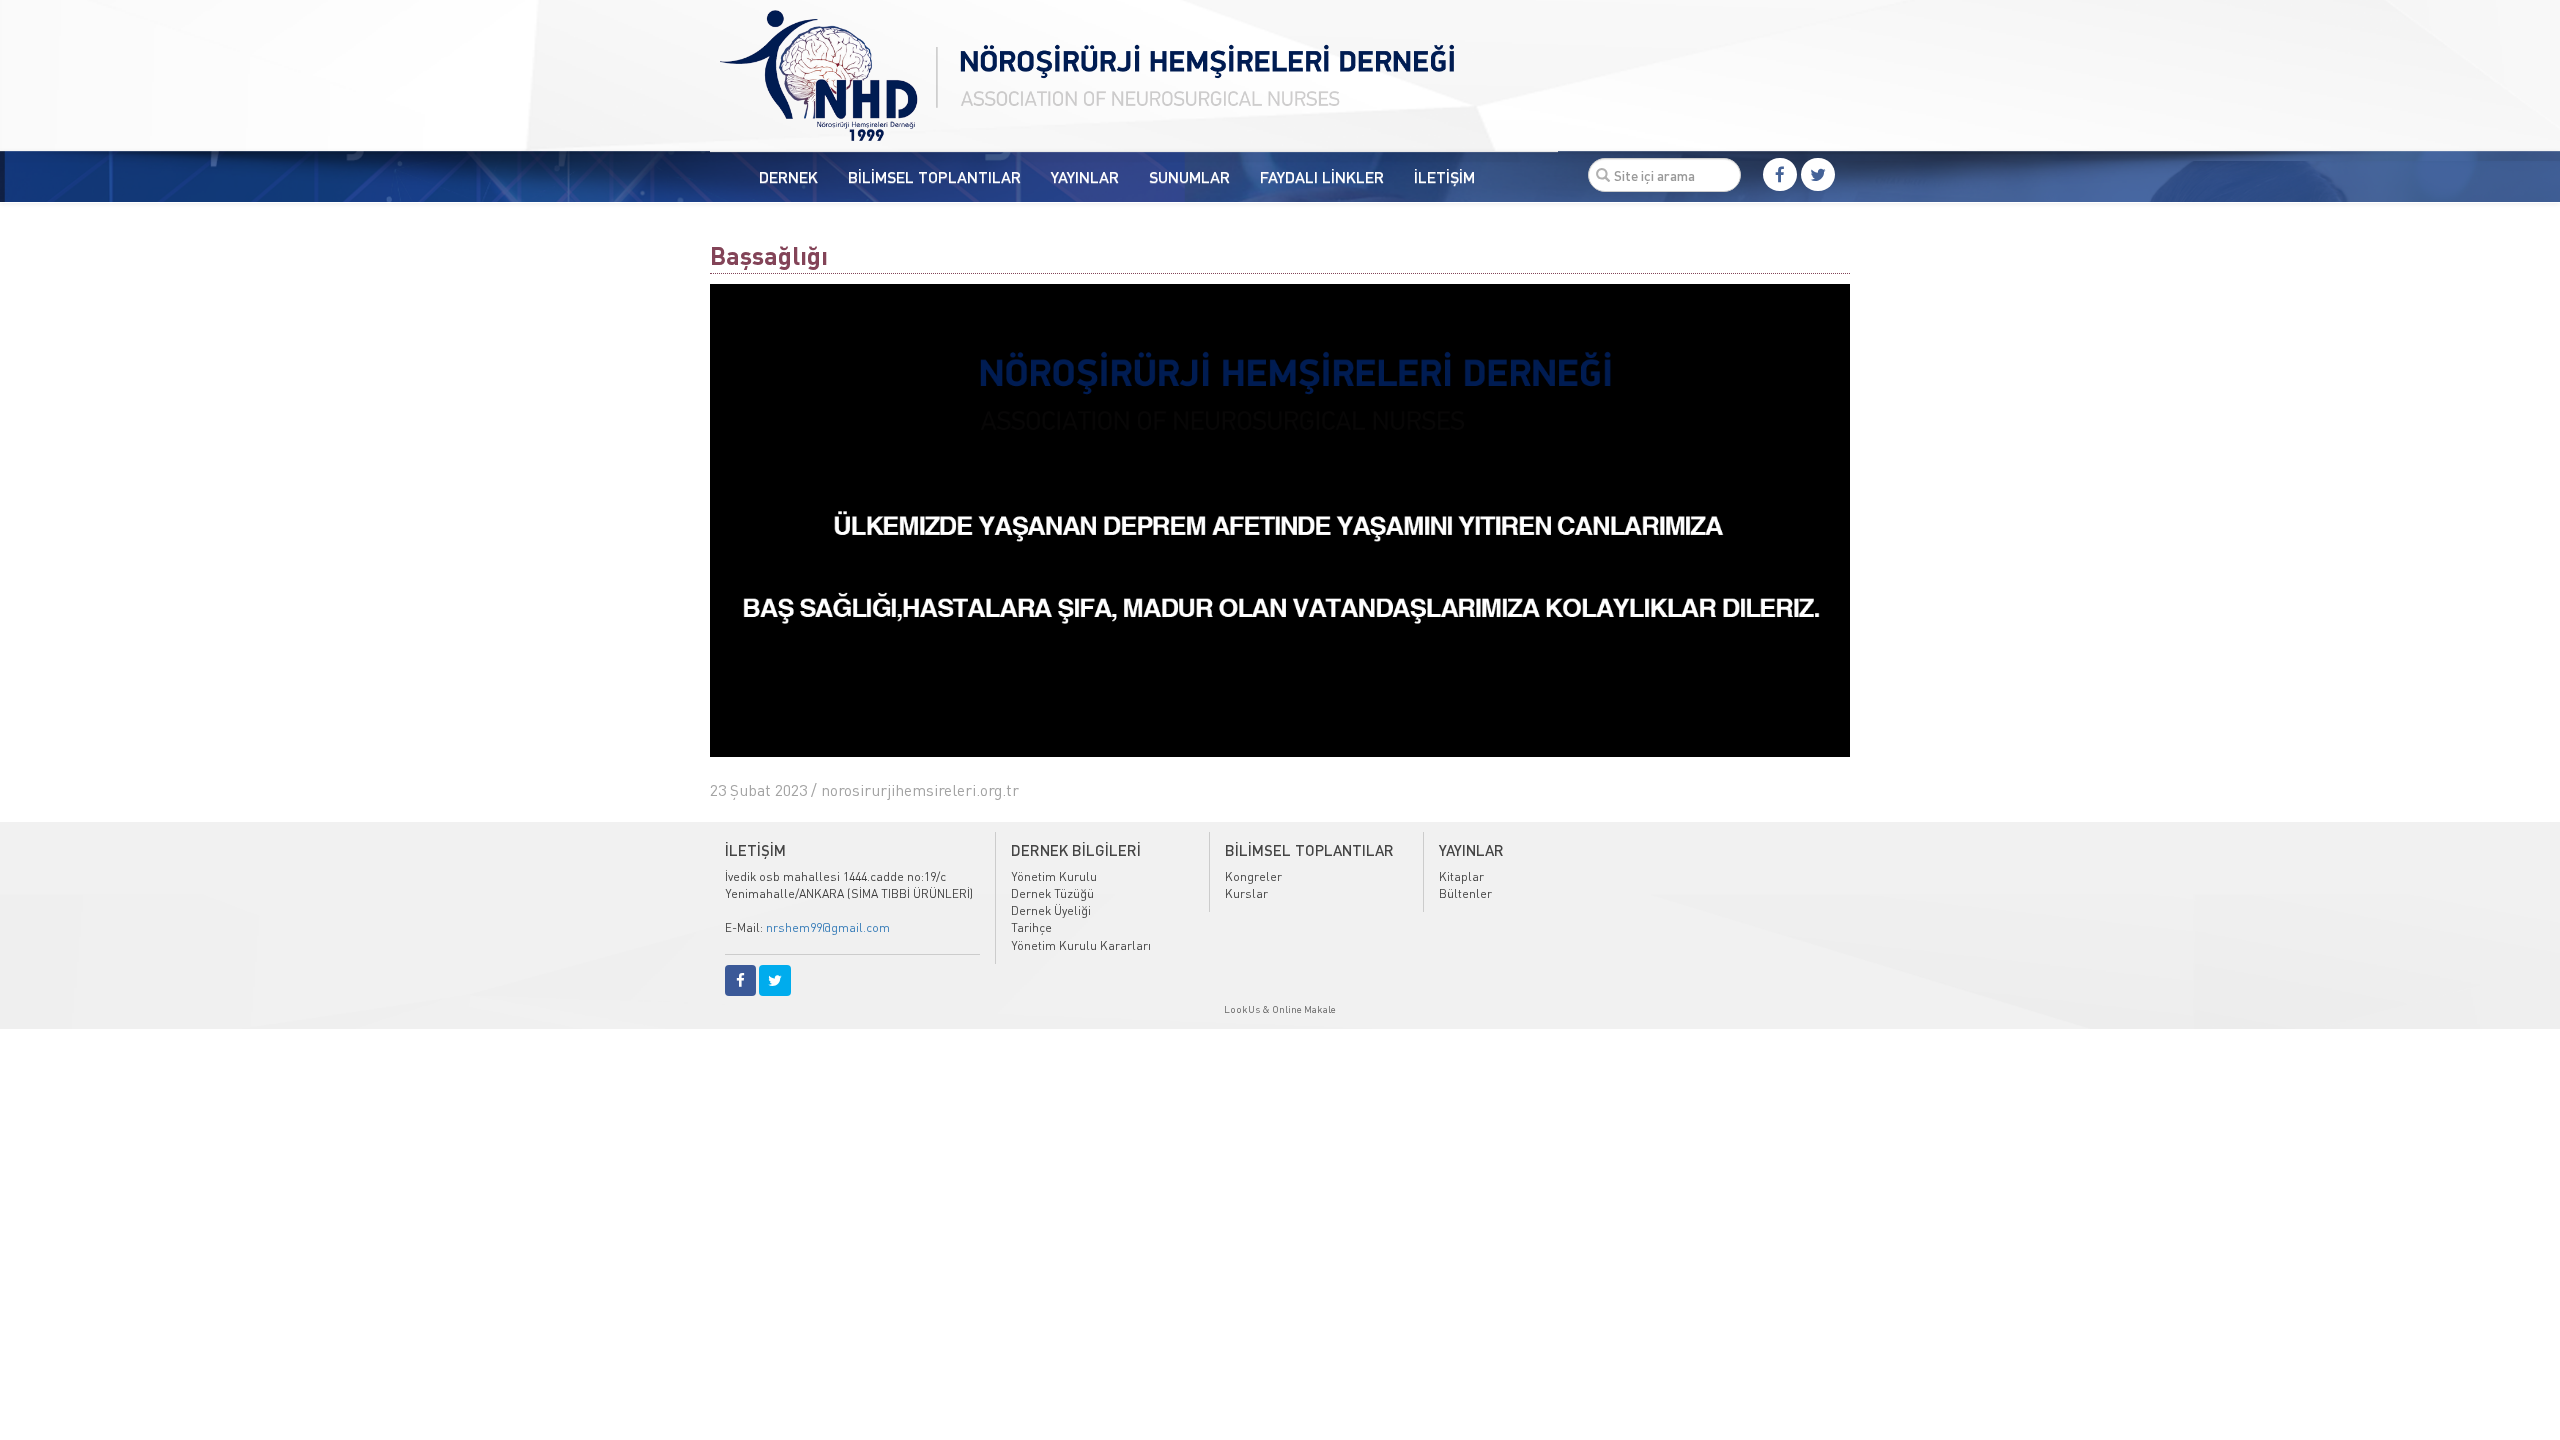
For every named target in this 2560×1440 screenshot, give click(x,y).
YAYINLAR (1085, 176)
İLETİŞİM (1444, 176)
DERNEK (788, 176)
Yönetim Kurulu (1054, 876)
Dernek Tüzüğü (1052, 893)
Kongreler (1253, 876)
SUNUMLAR (1189, 176)
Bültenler (1465, 893)
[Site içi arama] (1603, 175)
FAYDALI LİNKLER (1322, 176)
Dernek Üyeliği (1051, 910)
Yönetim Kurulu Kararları (1081, 945)
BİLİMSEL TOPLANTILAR (934, 176)
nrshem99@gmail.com (828, 927)
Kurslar (1246, 893)
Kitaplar (1461, 876)
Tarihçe (1031, 927)
